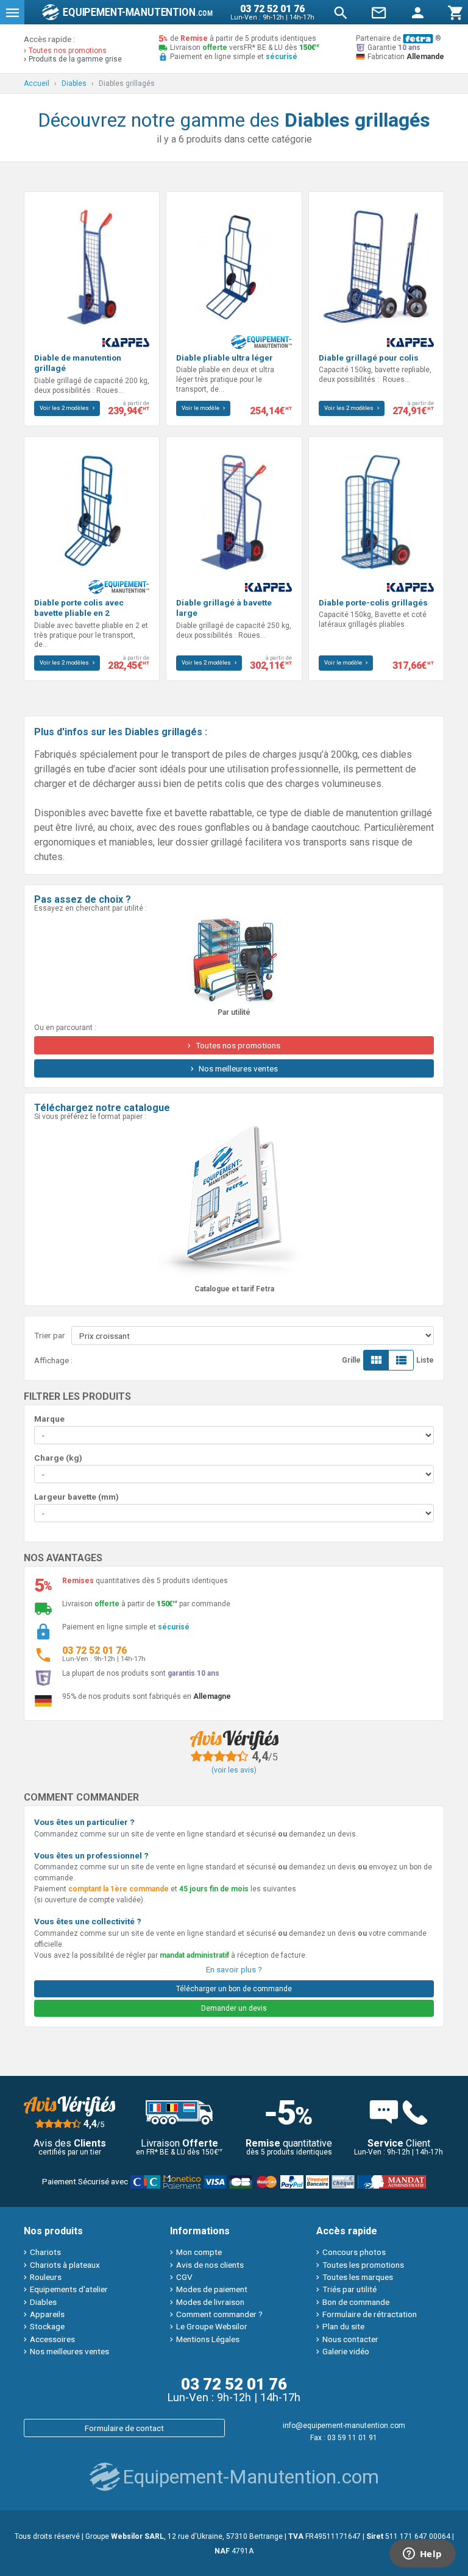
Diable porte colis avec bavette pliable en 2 (79, 608)
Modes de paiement (212, 2289)
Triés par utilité (349, 2289)
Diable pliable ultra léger (225, 358)
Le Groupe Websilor (212, 2326)
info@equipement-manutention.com (344, 2426)
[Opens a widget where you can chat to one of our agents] (422, 2555)
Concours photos (354, 2252)
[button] (12, 12)
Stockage (47, 2326)
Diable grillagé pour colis (369, 358)
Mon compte (199, 2252)
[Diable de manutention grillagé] (92, 266)
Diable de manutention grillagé (78, 363)
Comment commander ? (219, 2314)
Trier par (50, 1335)
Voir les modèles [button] (65, 408)
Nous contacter (350, 2339)
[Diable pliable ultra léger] (234, 266)
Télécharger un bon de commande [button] (234, 1989)
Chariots (45, 2252)
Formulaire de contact (124, 2428)
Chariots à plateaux (65, 2265)
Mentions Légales (208, 2339)
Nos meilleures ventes (69, 2351)
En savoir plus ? (234, 1969)
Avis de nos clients (210, 2265)
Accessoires (52, 2339)
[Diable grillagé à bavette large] (234, 511)
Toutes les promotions (363, 2265)
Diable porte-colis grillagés (373, 602)
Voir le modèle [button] (201, 408)
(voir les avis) (234, 1770)
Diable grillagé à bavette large (224, 608)
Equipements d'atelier (69, 2289)
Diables (43, 2302)
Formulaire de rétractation (370, 2314)
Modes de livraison (210, 2302)
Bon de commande (356, 2302)
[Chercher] (341, 12)
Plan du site (343, 2326)
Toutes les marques (358, 2277)
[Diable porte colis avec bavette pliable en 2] (92, 511)
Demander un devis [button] (234, 2008)
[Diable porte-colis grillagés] (376, 511)
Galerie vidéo (346, 2351)
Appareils (47, 2314)
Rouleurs (46, 2277)
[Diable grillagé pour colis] (376, 266)
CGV (184, 2277)
